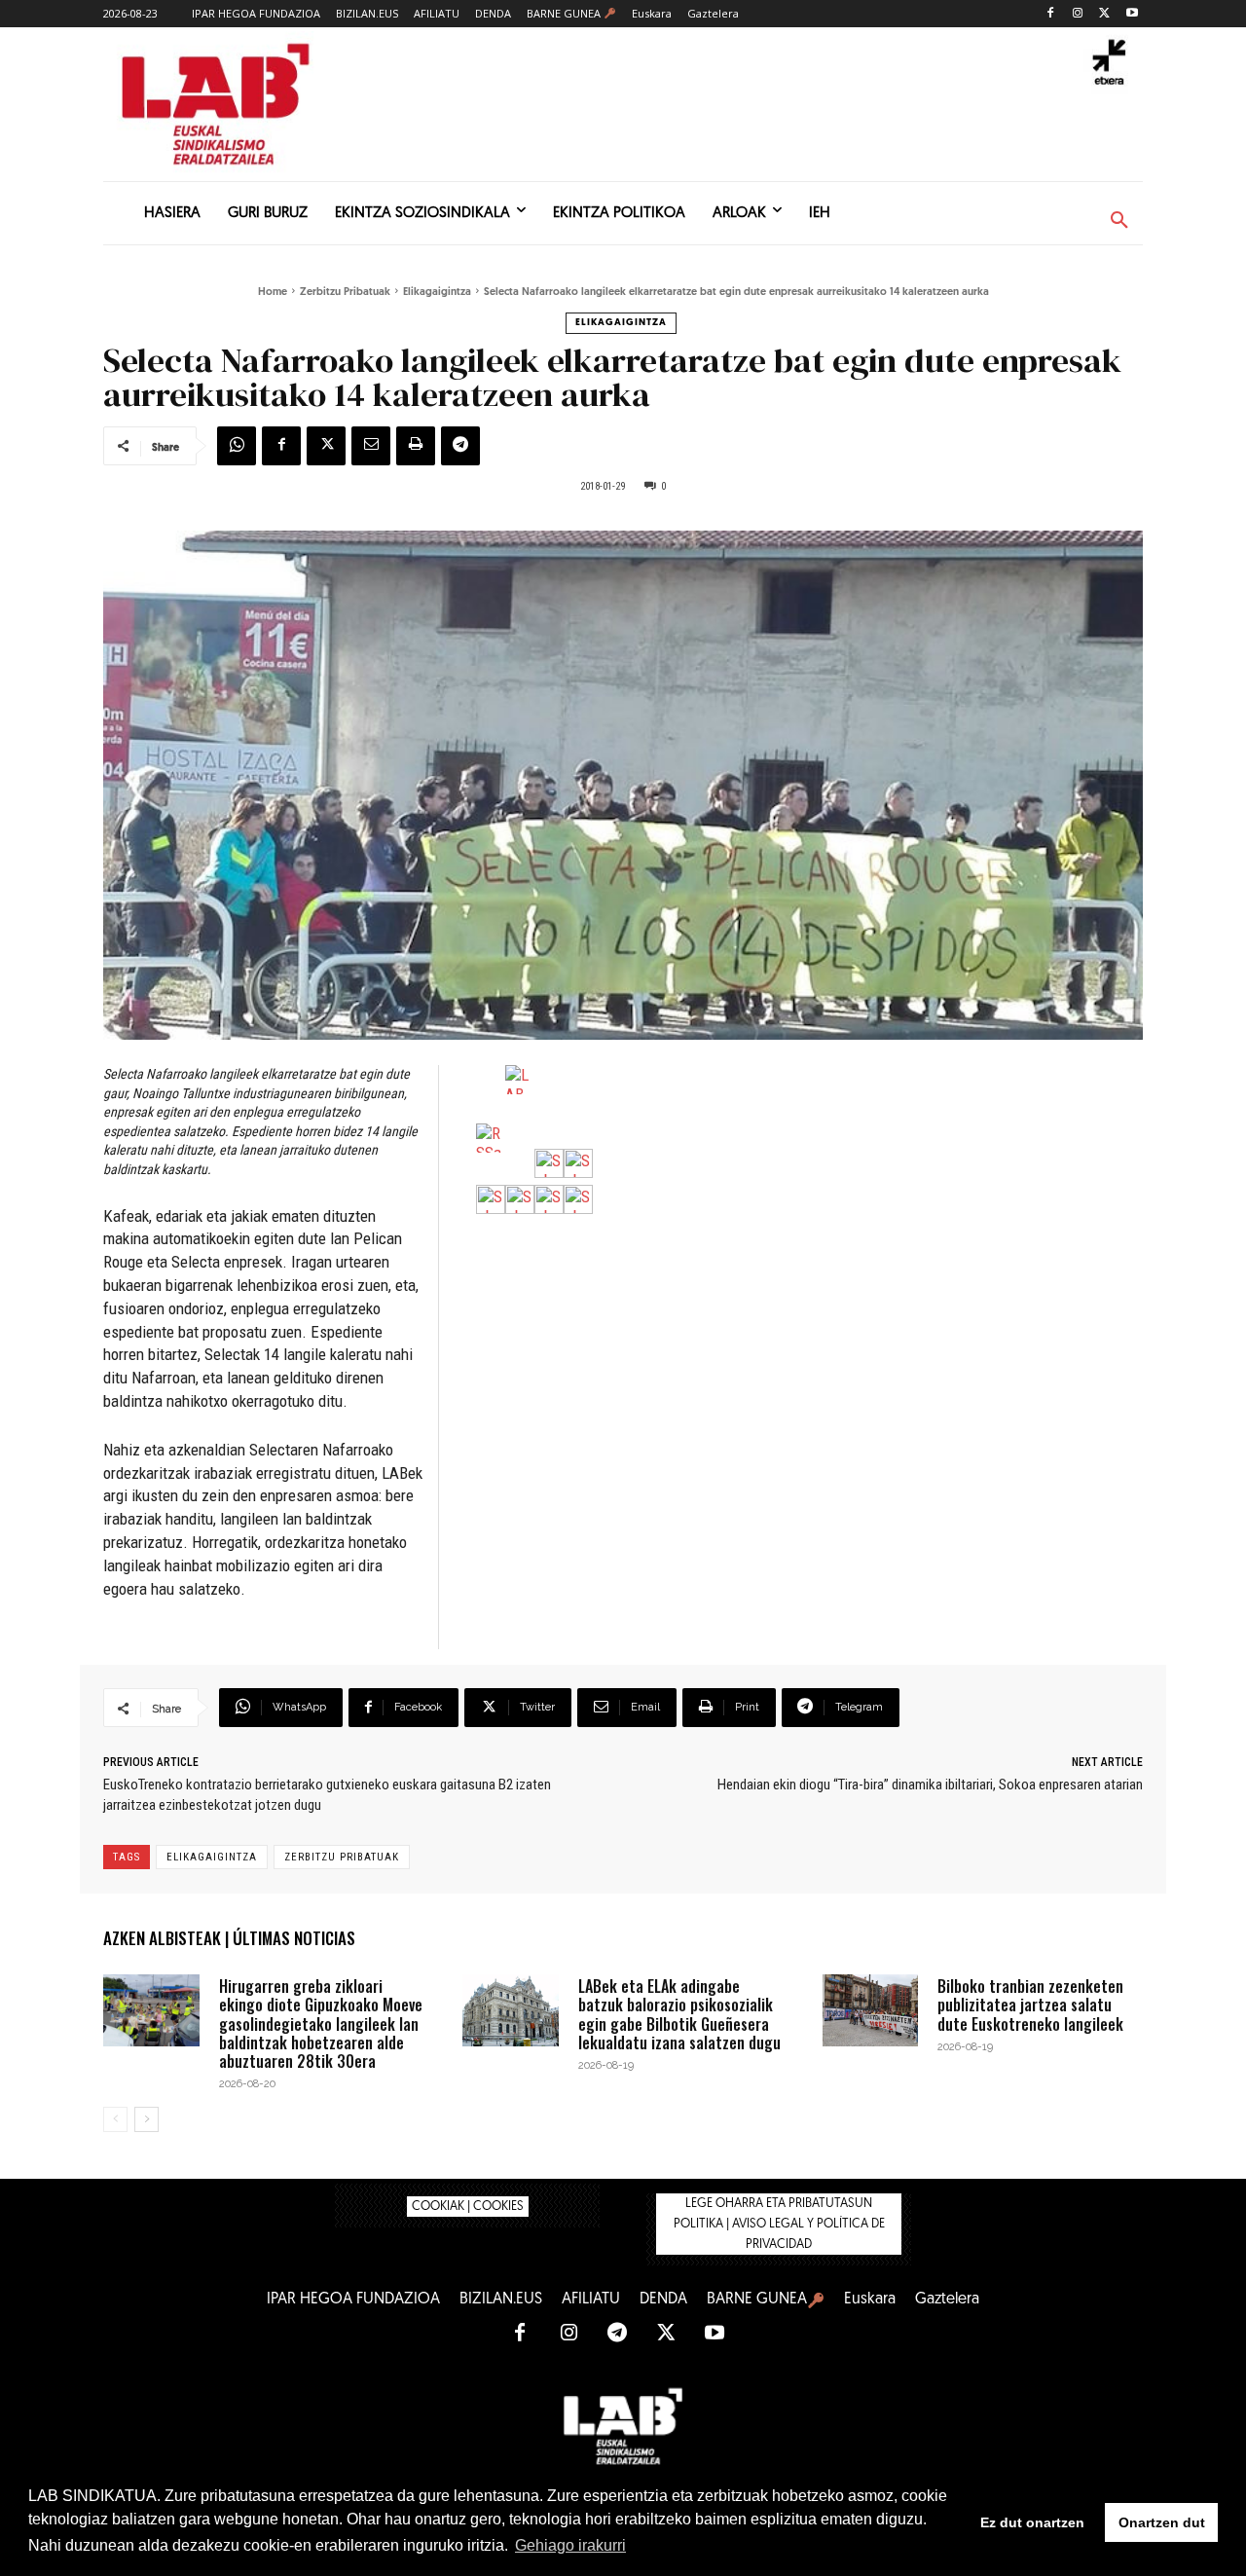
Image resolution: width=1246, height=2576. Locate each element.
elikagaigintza (212, 1857)
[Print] (416, 446)
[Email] (371, 446)
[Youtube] (1132, 14)
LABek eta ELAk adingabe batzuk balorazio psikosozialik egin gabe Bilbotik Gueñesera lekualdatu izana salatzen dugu (679, 2014)
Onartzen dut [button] (1162, 2522)
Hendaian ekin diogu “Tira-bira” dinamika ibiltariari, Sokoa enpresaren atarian (930, 1785)
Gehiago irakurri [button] (570, 2545)
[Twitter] (1104, 14)
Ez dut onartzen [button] (1032, 2522)
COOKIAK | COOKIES (468, 2207)
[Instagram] (1078, 14)
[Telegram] (460, 446)
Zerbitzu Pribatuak (345, 293)
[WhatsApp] (237, 446)
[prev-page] (115, 2119)
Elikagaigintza (437, 293)
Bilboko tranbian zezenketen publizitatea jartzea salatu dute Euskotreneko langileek (1030, 2005)
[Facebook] (1051, 14)
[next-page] (147, 2119)
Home (273, 293)
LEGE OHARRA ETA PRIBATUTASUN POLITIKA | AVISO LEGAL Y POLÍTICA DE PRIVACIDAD (779, 2224)
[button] (1119, 221)
